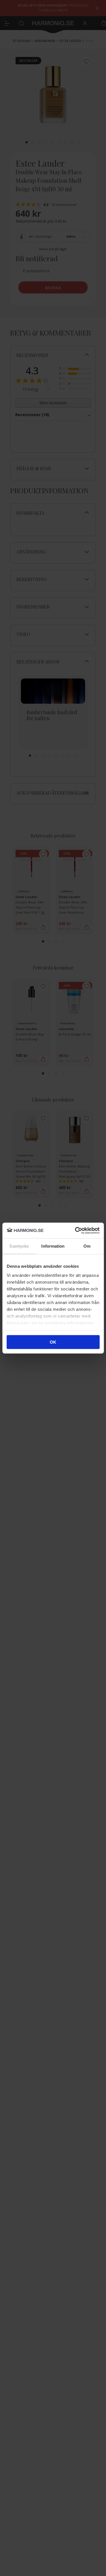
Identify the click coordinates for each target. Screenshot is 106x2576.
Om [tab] (87, 1246)
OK (53, 1342)
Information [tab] (53, 1246)
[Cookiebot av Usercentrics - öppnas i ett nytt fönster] (75, 1230)
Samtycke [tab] (19, 1246)
